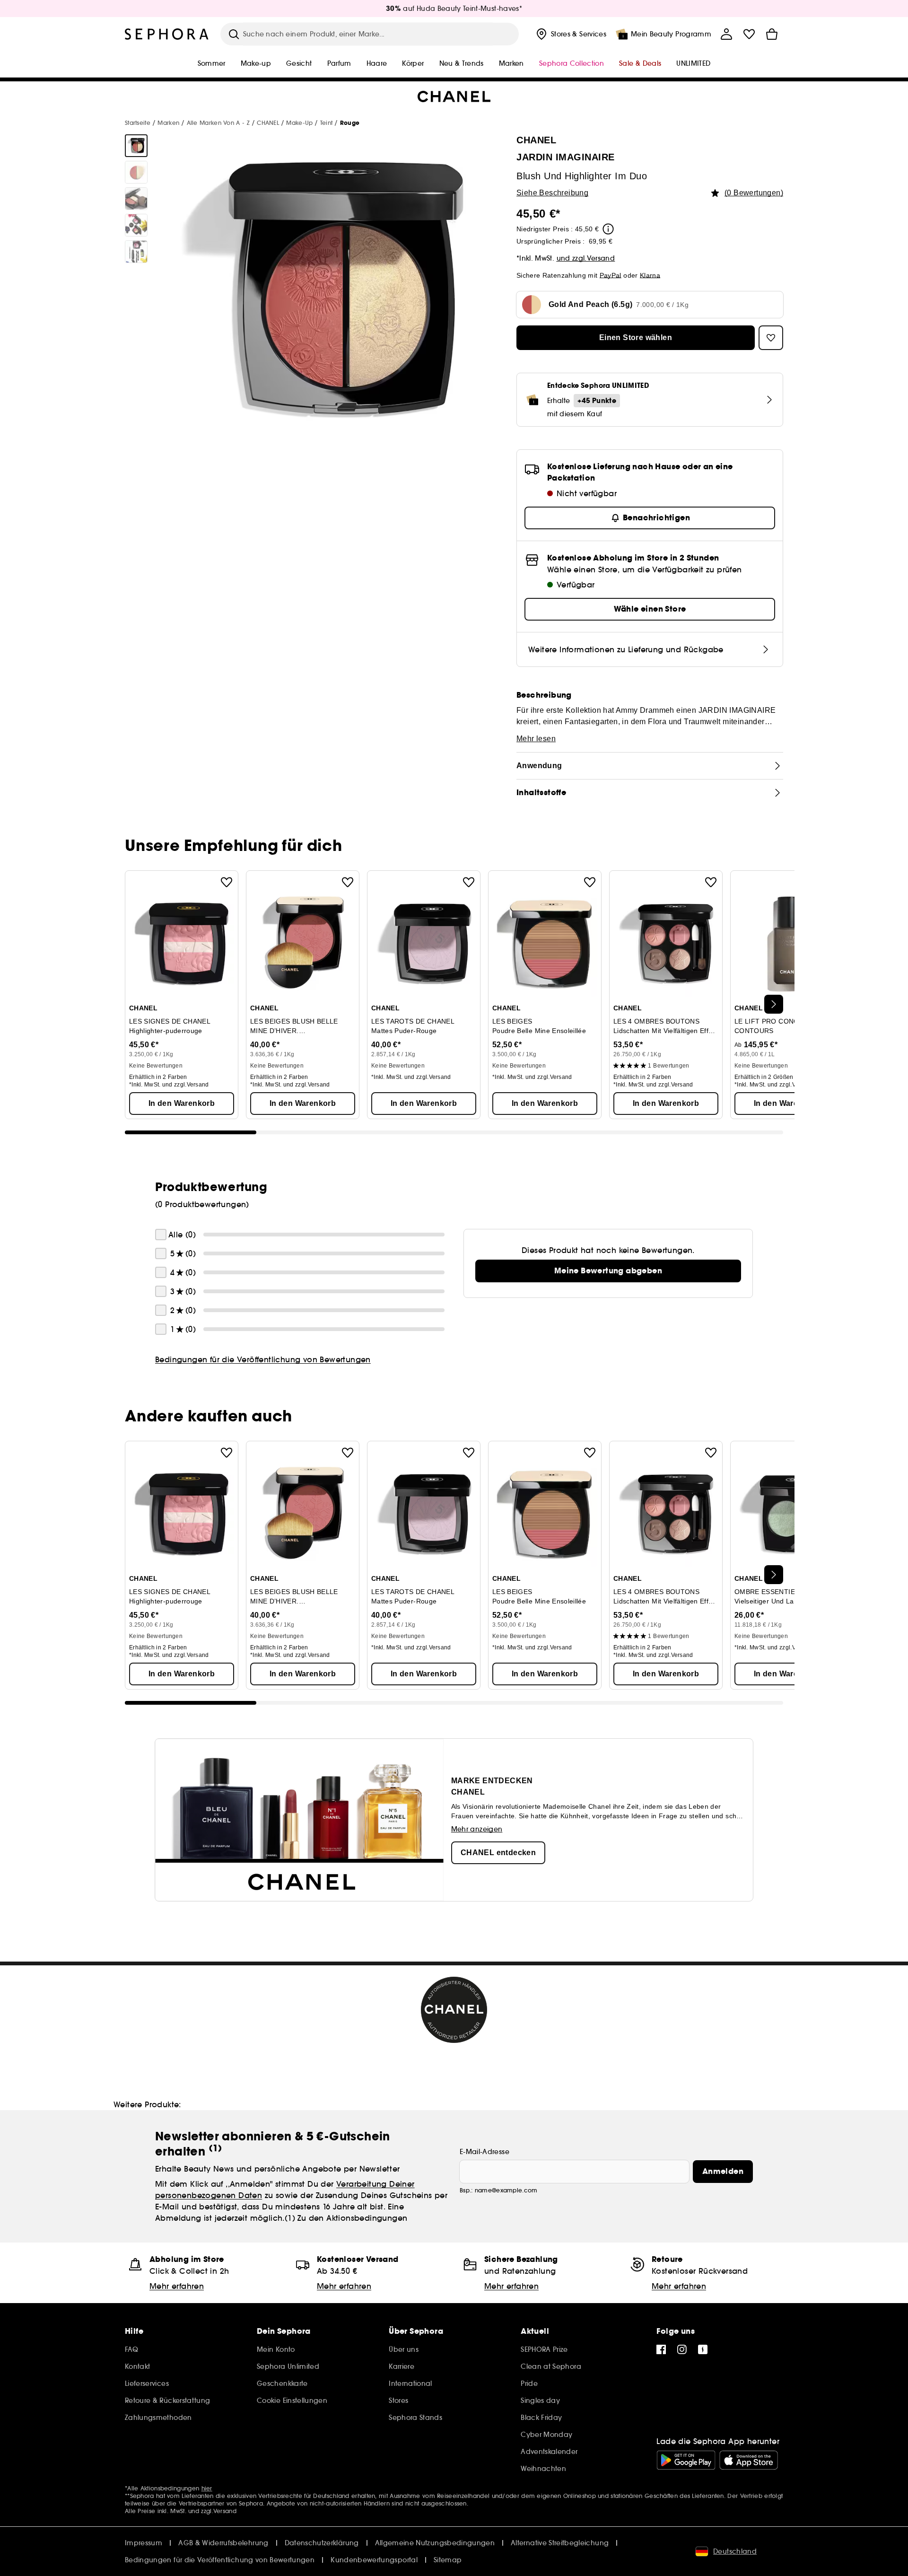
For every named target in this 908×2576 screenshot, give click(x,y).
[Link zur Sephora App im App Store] (749, 2460)
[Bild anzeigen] (136, 146)
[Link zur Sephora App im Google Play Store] (686, 2460)
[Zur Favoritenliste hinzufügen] (227, 882)
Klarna (650, 275)
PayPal (611, 275)
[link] (608, 1271)
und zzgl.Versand (586, 258)
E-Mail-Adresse (485, 2152)
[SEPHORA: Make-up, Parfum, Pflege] (167, 34)
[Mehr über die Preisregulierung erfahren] (608, 229)
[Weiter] (774, 1004)
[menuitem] (570, 34)
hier (207, 2488)
